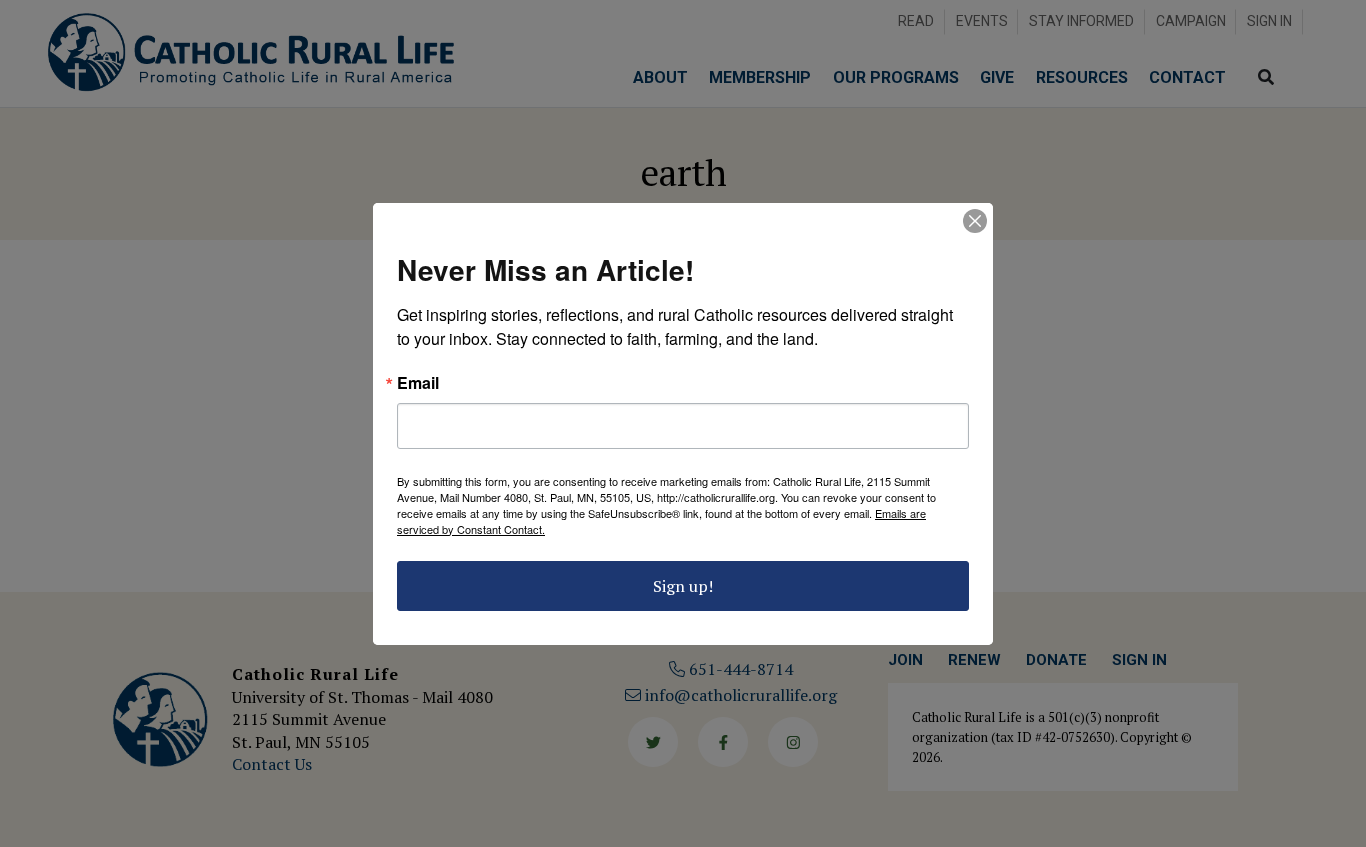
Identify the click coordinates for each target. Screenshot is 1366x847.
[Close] (975, 221)
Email (418, 383)
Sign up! (683, 586)
